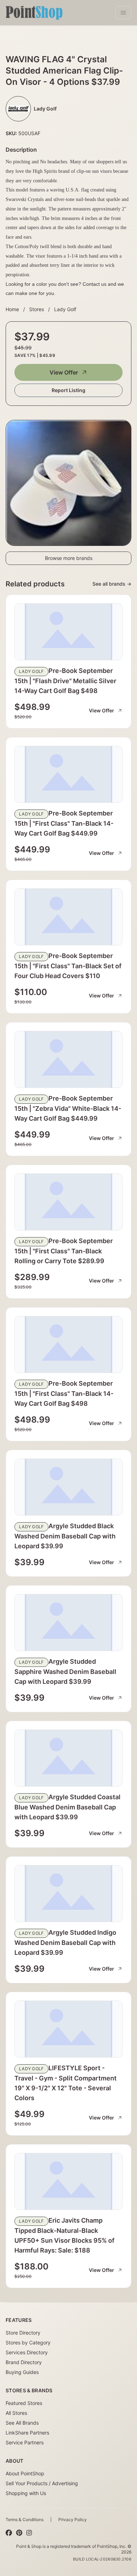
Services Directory (27, 2352)
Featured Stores (24, 2403)
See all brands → (112, 584)
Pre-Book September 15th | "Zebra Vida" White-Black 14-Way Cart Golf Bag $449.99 (68, 1108)
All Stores (16, 2413)
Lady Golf (65, 309)
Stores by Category (28, 2342)
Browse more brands (69, 558)
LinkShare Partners (27, 2433)
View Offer (64, 372)
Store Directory (23, 2333)
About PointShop (25, 2473)
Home (12, 309)
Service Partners (25, 2442)
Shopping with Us (26, 2493)
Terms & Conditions (25, 2520)
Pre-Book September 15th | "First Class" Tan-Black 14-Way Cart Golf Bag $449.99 (64, 823)
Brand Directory (24, 2362)
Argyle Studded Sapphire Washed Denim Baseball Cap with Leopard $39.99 (65, 1671)
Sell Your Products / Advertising (42, 2483)
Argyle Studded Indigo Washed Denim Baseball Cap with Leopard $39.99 (65, 1942)
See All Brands (22, 2423)
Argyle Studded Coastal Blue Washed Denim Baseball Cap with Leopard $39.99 (67, 1807)
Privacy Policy (73, 2520)
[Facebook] (9, 2533)
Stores (37, 309)
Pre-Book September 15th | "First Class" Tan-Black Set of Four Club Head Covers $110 (68, 966)
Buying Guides (22, 2372)
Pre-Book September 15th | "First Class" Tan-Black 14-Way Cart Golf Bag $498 (64, 1393)
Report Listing (68, 390)
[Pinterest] (19, 2533)
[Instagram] (29, 2533)
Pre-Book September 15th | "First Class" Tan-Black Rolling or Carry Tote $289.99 (64, 1251)
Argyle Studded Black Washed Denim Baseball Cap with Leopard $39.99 (65, 1536)
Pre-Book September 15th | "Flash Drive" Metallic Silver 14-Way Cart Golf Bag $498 (65, 681)
